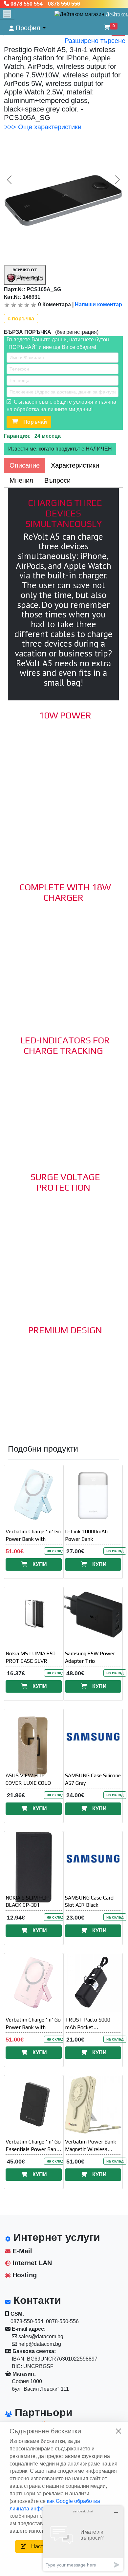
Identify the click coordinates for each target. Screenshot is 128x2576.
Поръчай (32, 422)
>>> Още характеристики (43, 127)
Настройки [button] (42, 2546)
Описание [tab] (25, 465)
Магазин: (23, 2374)
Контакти (36, 2300)
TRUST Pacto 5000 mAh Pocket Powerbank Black (88, 2027)
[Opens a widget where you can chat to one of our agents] (83, 2538)
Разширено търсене (95, 41)
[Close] (118, 2431)
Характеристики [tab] (75, 465)
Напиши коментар (98, 304)
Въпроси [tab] (57, 480)
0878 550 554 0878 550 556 (45, 4)
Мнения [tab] (21, 480)
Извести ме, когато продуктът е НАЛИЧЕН (60, 449)
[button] (27, 28)
